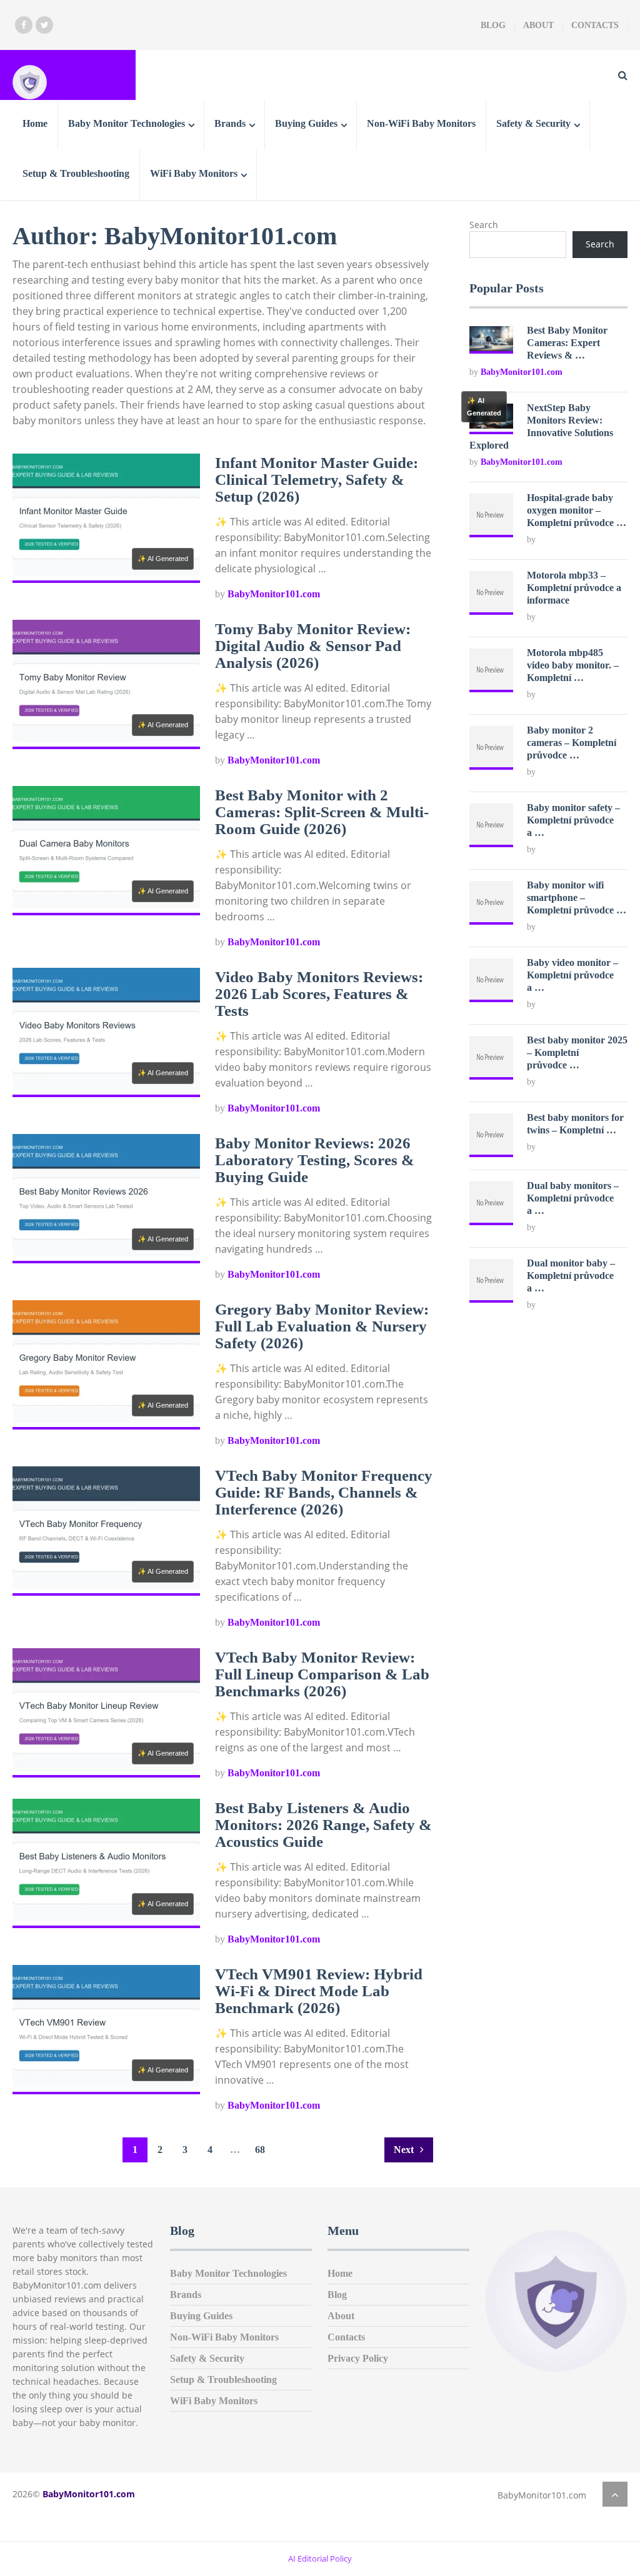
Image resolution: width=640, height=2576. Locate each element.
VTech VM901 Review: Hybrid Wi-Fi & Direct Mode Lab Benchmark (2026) (319, 1991)
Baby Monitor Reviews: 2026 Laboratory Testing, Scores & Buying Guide (315, 1160)
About (538, 25)
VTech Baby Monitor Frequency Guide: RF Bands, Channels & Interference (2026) (324, 1492)
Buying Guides (306, 123)
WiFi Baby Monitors (194, 173)
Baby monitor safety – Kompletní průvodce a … (573, 820)
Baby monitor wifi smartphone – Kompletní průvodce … (577, 898)
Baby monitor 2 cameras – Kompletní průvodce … (572, 743)
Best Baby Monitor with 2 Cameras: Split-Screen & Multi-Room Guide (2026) (322, 812)
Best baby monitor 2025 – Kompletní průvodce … (577, 1052)
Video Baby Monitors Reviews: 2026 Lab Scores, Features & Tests (319, 994)
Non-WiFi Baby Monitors (421, 123)
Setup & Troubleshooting (76, 173)
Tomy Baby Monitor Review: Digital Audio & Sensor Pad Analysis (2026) (313, 646)
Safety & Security (533, 123)
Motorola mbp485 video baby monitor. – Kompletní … (573, 665)
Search (484, 225)
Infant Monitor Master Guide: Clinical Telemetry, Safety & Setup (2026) (317, 480)
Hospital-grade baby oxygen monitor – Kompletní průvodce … (577, 510)
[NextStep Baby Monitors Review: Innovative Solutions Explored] (491, 425)
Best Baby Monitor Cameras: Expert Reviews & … (567, 343)
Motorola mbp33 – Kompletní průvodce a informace (574, 588)
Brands (230, 123)
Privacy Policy (358, 2358)
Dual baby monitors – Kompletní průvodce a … (573, 1198)
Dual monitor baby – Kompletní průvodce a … (571, 1276)
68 (260, 2150)
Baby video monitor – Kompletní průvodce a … (572, 975)
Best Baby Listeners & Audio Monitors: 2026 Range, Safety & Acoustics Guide (323, 1825)
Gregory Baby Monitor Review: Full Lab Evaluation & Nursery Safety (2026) (322, 1326)
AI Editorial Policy (320, 2559)
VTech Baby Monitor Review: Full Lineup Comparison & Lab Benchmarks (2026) (322, 1674)
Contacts (595, 25)
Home (35, 123)
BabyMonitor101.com (274, 594)
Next (405, 2150)
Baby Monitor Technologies (127, 123)
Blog (493, 25)
